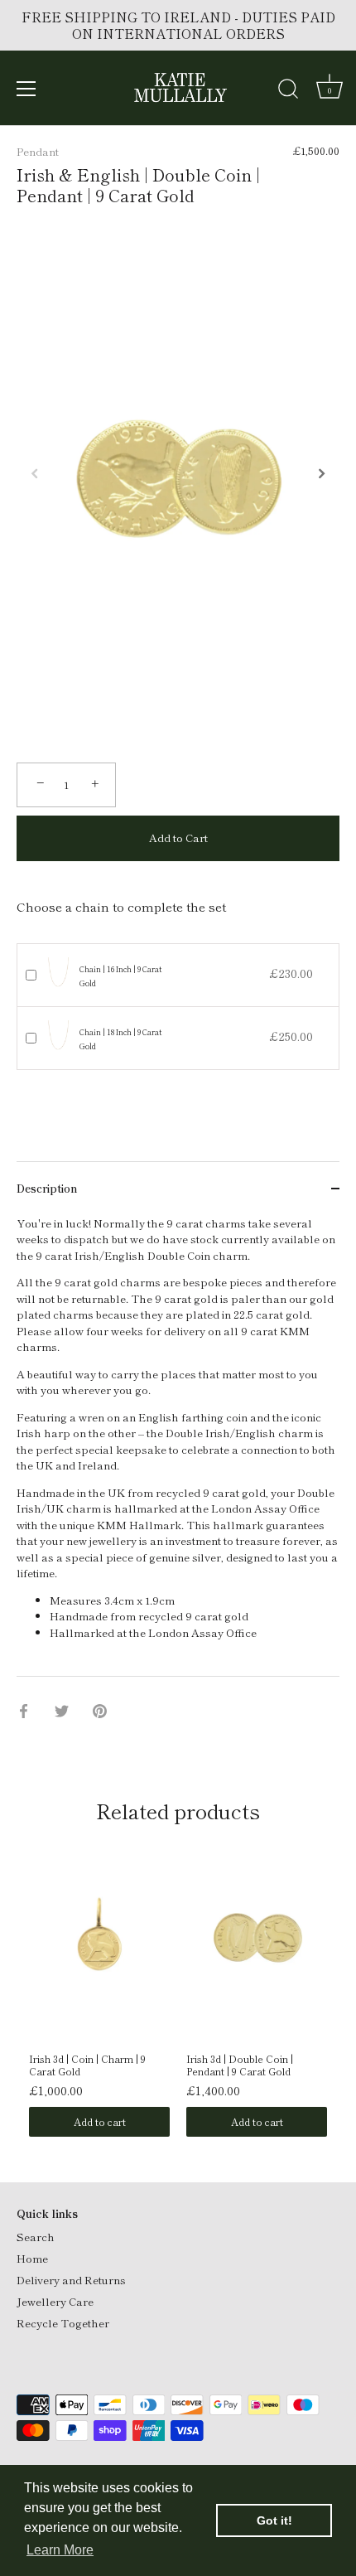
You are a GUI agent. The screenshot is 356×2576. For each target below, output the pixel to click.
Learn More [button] (60, 2550)
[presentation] (12, 1960)
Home (32, 2258)
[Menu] (26, 89)
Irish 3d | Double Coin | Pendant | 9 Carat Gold (240, 2065)
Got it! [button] (274, 2520)
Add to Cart (178, 838)
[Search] (288, 91)
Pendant (38, 151)
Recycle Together (63, 2323)
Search (36, 2237)
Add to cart (100, 2121)
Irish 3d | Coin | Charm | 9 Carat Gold (87, 2065)
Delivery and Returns (71, 2280)
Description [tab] (47, 1188)
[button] (35, 473)
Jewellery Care (55, 2301)
